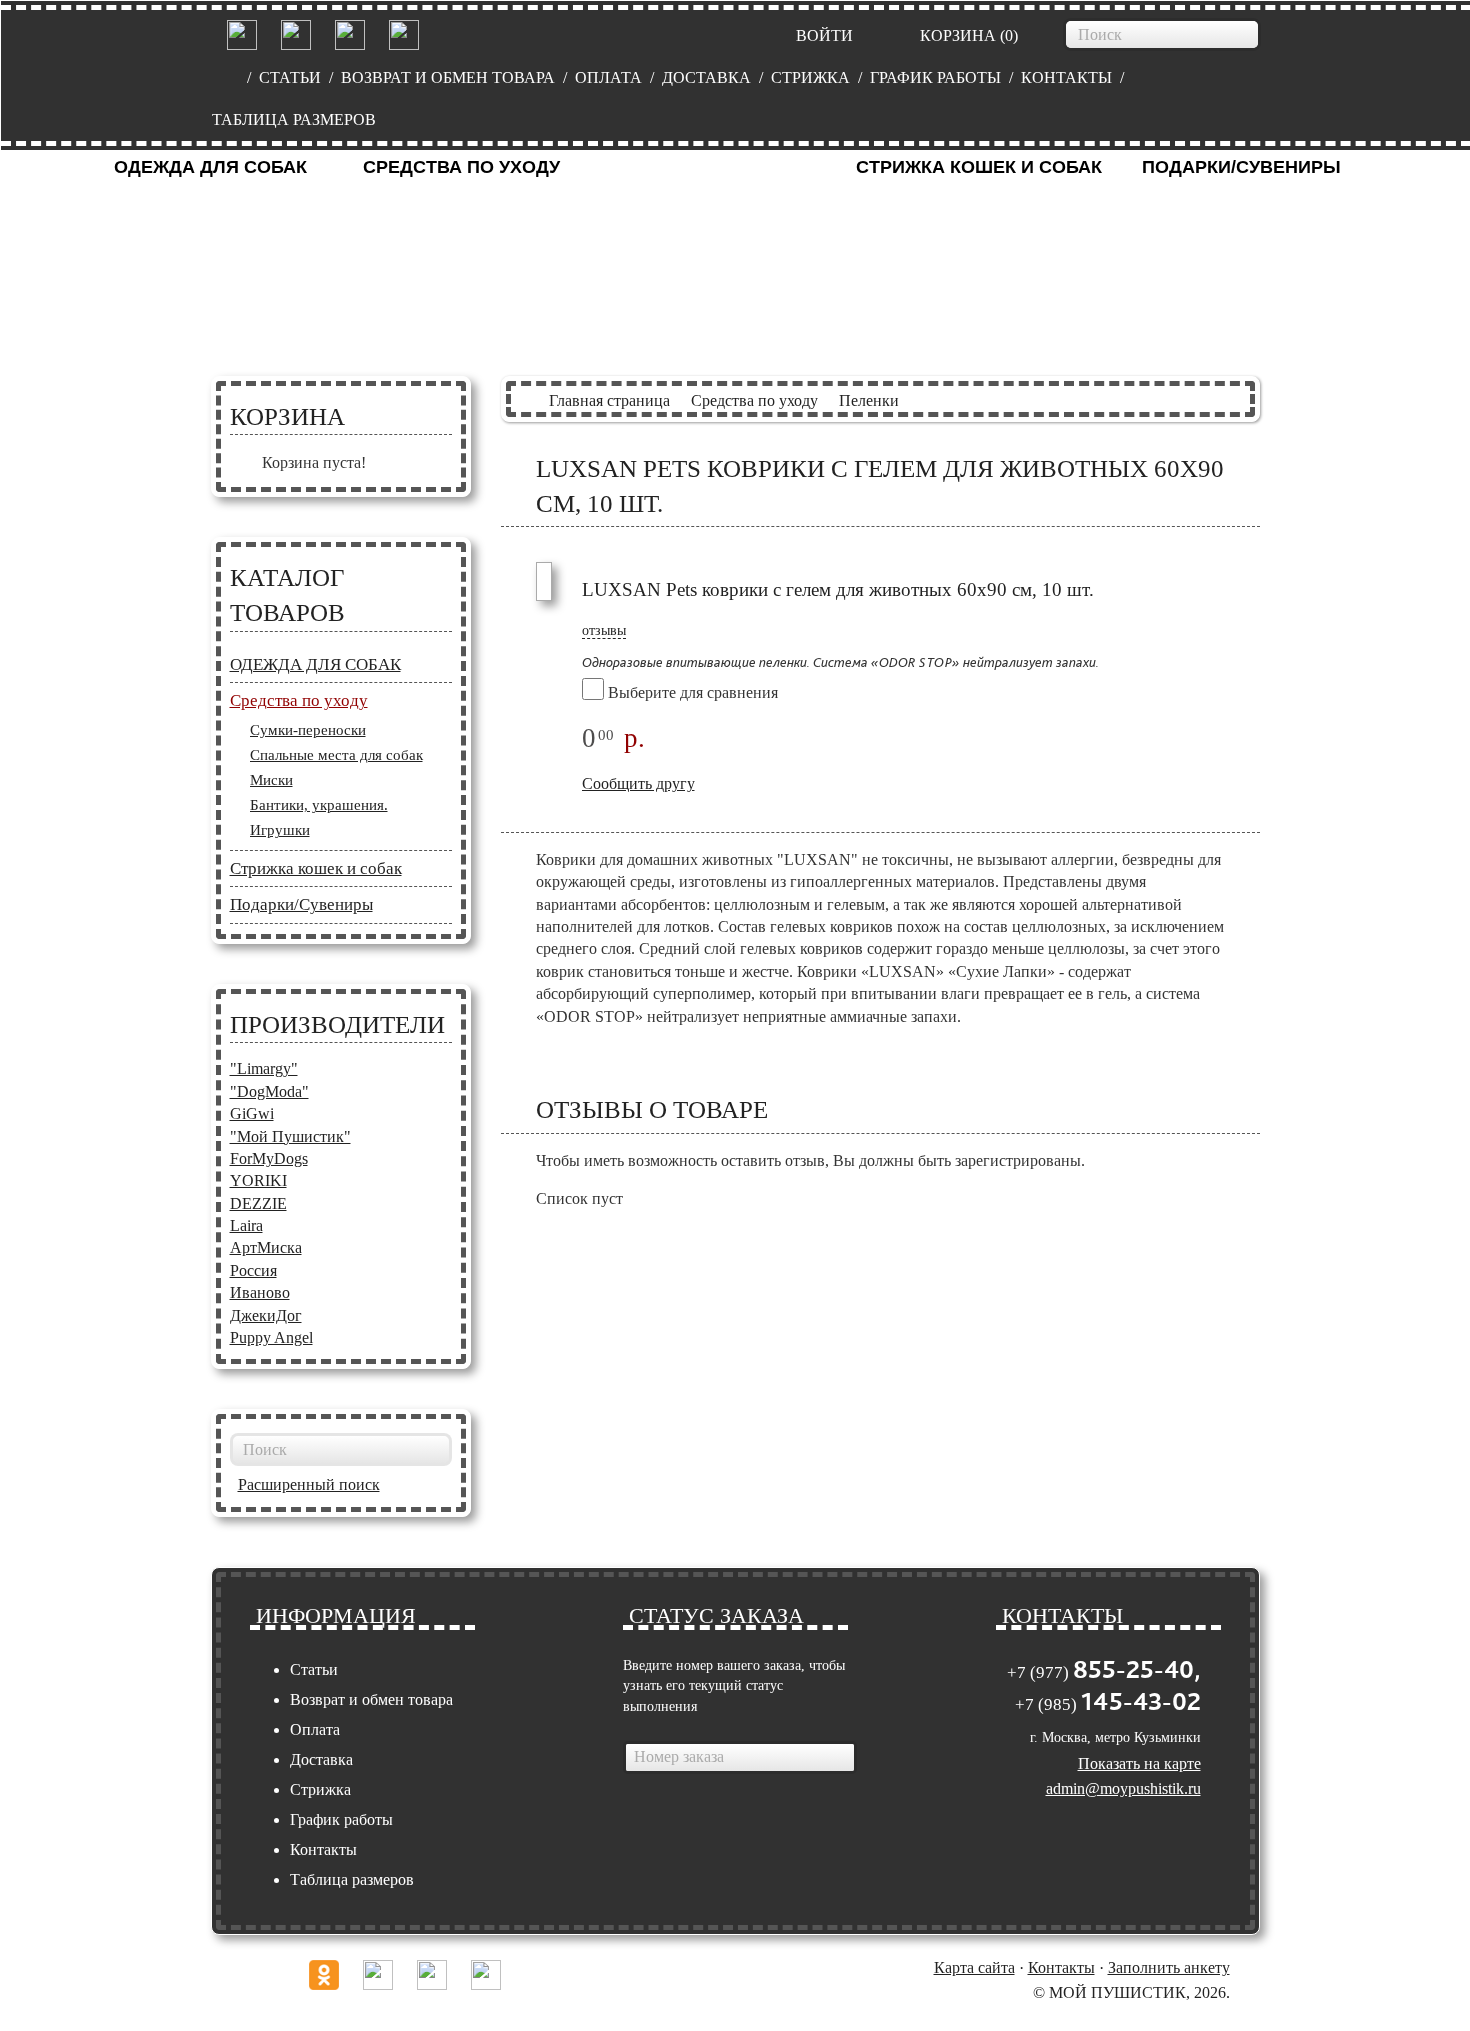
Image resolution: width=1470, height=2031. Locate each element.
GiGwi (252, 1113)
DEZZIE (258, 1203)
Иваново (260, 1292)
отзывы (604, 630)
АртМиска (266, 1247)
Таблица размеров (294, 119)
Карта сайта (974, 1967)
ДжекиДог (266, 1315)
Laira (246, 1225)
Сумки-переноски (308, 730)
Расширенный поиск (309, 1484)
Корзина (969, 35)
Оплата (608, 77)
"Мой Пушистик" (290, 1136)
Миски (271, 780)
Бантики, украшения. (319, 805)
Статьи (290, 77)
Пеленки (869, 400)
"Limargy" (264, 1068)
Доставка (706, 77)
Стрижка (810, 77)
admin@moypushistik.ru (1123, 1788)
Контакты (1066, 77)
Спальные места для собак (336, 755)
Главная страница (609, 400)
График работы (935, 77)
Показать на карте (1139, 1763)
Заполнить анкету (1169, 1967)
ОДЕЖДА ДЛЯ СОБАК (210, 167)
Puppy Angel (271, 1337)
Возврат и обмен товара (448, 77)
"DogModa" (269, 1091)
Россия (253, 1270)
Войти (824, 35)
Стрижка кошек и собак (979, 167)
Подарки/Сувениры (1241, 167)
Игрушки (280, 830)
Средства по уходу (461, 167)
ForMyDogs (269, 1158)
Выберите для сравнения (693, 692)
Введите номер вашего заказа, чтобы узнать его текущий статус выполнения (734, 1685)
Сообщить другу (638, 783)
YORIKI (258, 1180)
